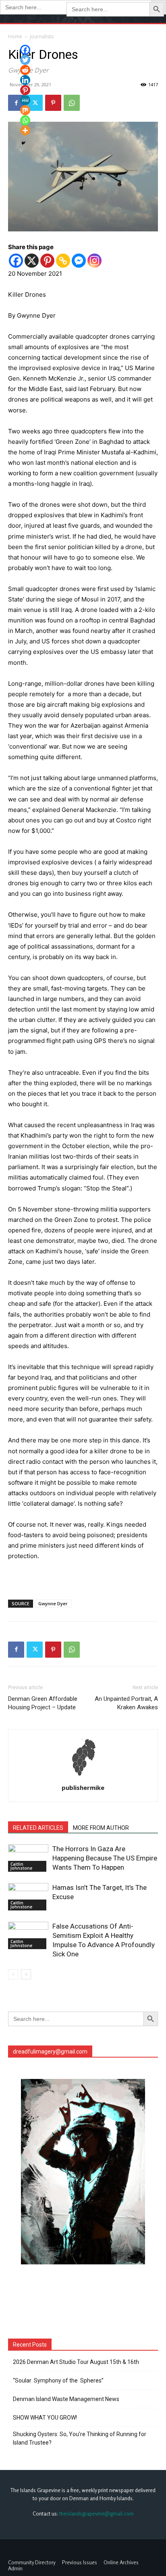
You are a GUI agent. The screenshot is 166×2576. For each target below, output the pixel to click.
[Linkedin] (25, 80)
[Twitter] (35, 1650)
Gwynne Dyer (53, 1603)
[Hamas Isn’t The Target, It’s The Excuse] (28, 1897)
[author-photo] (83, 1776)
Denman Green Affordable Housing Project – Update (43, 1703)
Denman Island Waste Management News (66, 2399)
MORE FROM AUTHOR (101, 1828)
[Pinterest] (53, 103)
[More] (25, 130)
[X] (32, 261)
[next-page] (26, 1974)
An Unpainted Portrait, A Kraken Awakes (126, 1703)
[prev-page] (13, 1974)
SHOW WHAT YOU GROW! (45, 2418)
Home (15, 36)
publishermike (83, 1787)
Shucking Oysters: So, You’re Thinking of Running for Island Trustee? (80, 2438)
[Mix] (25, 110)
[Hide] (23, 143)
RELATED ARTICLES (38, 1828)
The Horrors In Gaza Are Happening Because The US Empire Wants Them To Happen (105, 1858)
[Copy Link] (63, 261)
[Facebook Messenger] (79, 261)
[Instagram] (94, 261)
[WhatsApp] (72, 103)
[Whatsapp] (25, 120)
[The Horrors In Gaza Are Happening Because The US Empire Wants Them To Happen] (28, 1858)
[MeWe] (25, 100)
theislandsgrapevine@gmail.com (96, 2514)
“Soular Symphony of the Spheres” (59, 2380)
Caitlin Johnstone (21, 1866)
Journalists (42, 36)
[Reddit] (25, 70)
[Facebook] (16, 261)
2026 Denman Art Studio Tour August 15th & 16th (76, 2362)
